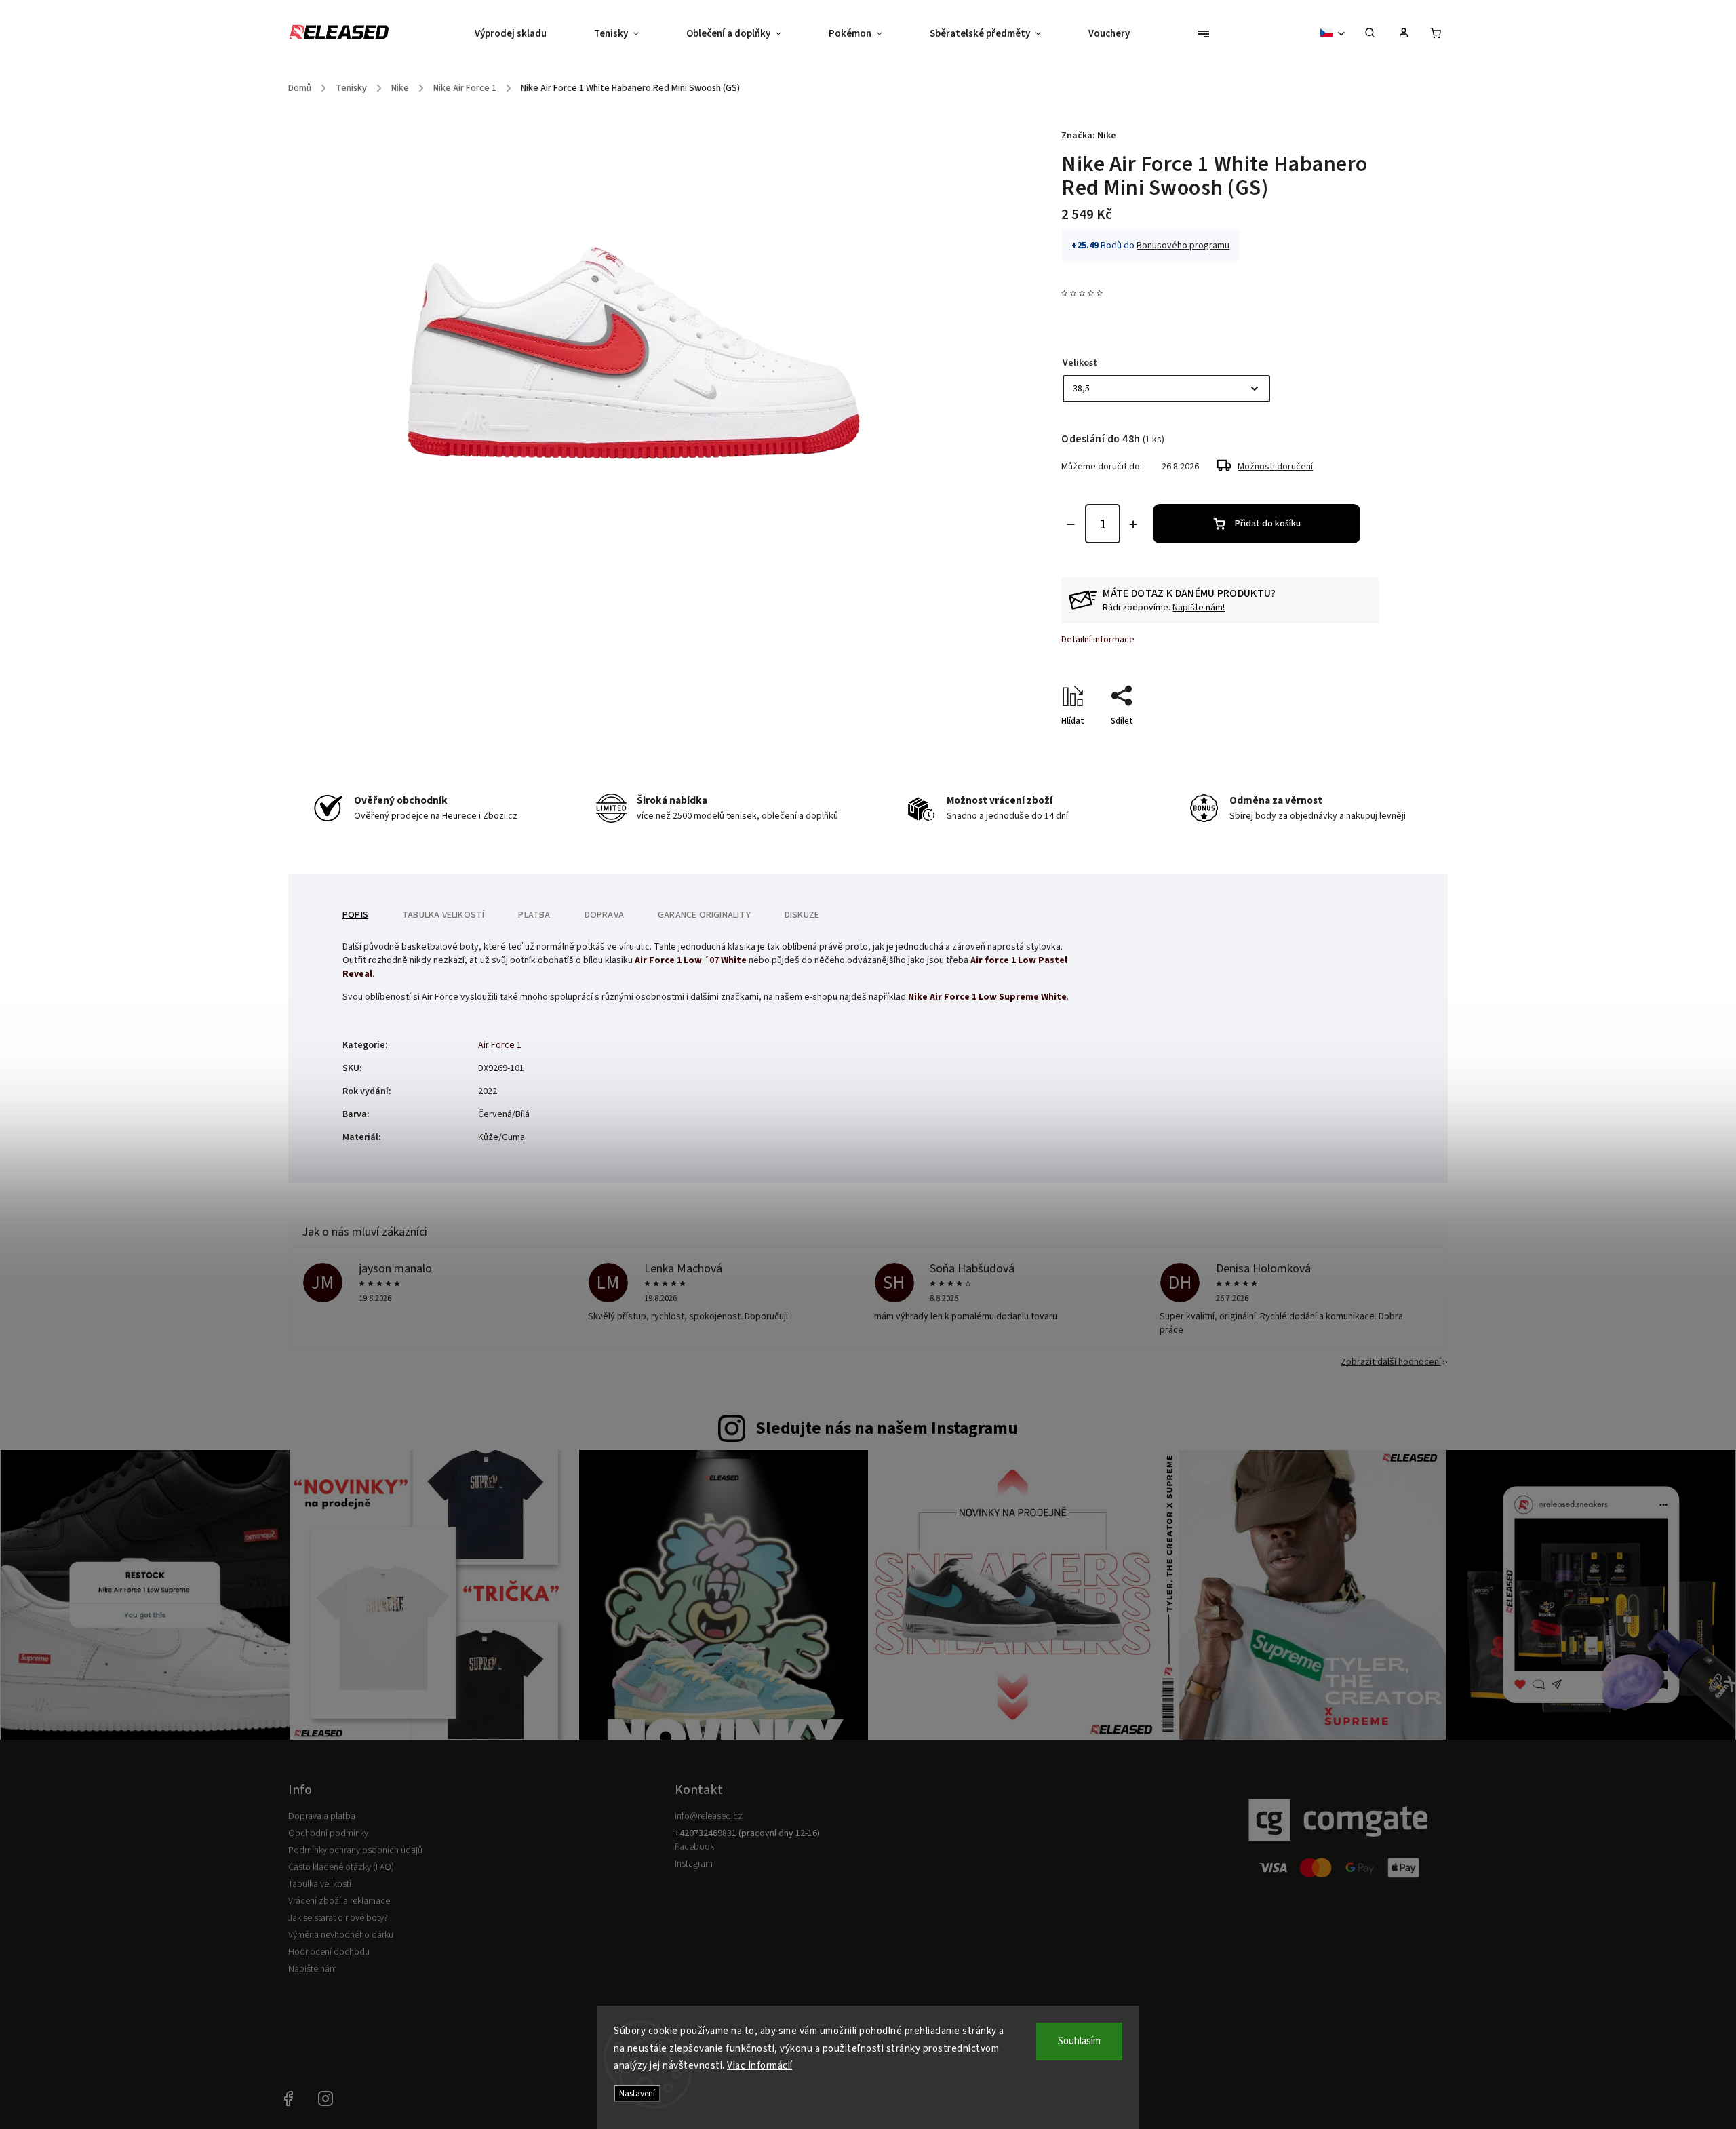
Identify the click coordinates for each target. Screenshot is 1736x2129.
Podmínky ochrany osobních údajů (355, 1850)
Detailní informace (1098, 640)
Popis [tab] (355, 915)
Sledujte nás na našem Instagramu (887, 1428)
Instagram (694, 1864)
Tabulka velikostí (320, 1884)
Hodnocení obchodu (329, 1952)
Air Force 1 (500, 1045)
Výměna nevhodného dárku (341, 1935)
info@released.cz (709, 1816)
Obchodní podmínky (328, 1833)
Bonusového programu (1183, 246)
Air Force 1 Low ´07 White (691, 960)
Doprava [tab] (604, 915)
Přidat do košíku (1268, 524)
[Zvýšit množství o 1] (1133, 524)
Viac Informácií (760, 2066)
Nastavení (637, 2093)
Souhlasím (1079, 2041)
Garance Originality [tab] (704, 915)
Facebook (694, 1847)
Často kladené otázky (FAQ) (341, 1867)
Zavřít (1336, 745)
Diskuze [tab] (802, 915)
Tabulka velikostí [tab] (443, 915)
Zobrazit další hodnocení (1391, 1362)
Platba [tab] (534, 915)
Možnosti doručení (1275, 467)
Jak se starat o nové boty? (338, 1918)
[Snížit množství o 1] (1071, 524)
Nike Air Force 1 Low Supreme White (987, 997)
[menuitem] (522, 34)
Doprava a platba (322, 1816)
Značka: (1089, 136)
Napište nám (313, 1969)
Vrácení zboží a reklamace (339, 1901)
